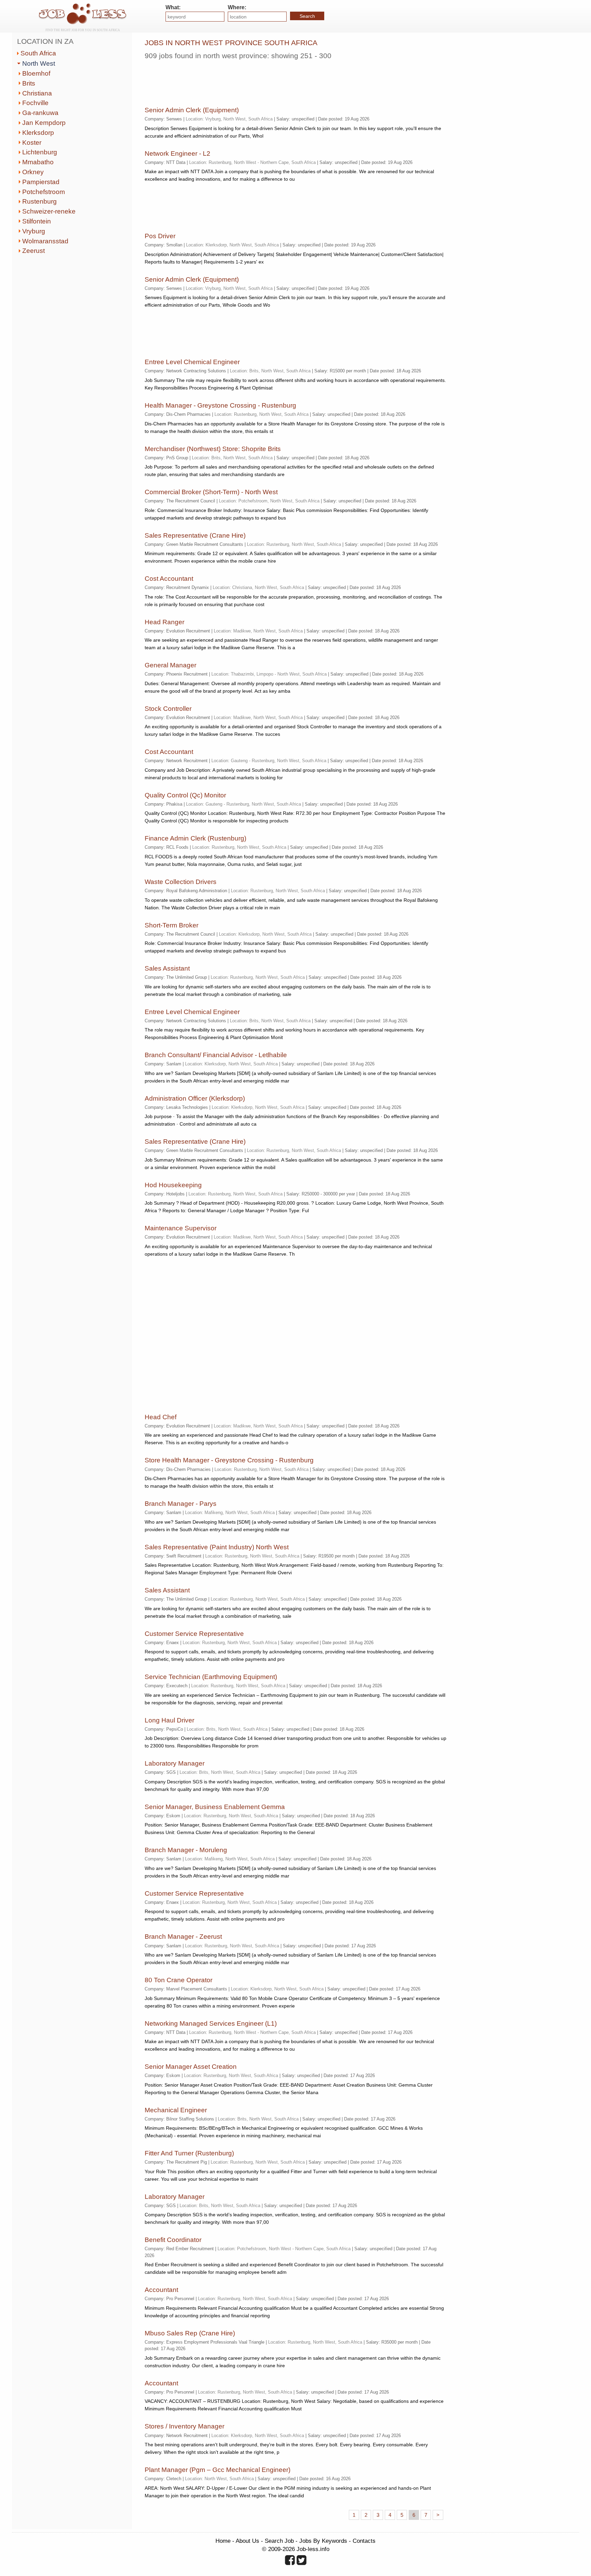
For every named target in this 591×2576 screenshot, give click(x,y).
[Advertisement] (269, 80)
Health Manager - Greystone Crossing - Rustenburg (220, 405)
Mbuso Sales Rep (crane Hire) (190, 2333)
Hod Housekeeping (173, 1185)
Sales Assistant (167, 968)
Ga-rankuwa (40, 113)
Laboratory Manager (175, 1763)
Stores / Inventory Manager (185, 2426)
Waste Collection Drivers (181, 882)
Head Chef (161, 1417)
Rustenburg (40, 201)
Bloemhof (36, 73)
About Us (247, 2541)
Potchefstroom (44, 192)
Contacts (364, 2541)
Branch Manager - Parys (181, 1504)
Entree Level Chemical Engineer (192, 362)
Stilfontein (37, 221)
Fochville (35, 103)
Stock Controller (168, 709)
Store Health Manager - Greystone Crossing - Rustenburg (229, 1460)
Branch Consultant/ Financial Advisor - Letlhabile (216, 1055)
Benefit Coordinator (173, 2240)
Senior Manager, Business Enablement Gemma (215, 1807)
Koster (32, 143)
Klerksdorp (38, 133)
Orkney (33, 172)
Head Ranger (165, 622)
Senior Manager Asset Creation (191, 2067)
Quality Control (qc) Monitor (185, 795)
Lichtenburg (40, 152)
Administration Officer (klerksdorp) (195, 1098)
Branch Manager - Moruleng (186, 1850)
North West (39, 63)
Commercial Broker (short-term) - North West (211, 492)
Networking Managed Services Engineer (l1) (211, 2023)
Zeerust (34, 251)
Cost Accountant (169, 579)
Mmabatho (38, 162)
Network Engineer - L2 (178, 153)
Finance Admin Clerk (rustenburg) (195, 838)
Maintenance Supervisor (181, 1228)
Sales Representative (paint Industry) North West (217, 1547)
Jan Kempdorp (44, 123)
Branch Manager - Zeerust (183, 1937)
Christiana (37, 93)
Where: (237, 7)
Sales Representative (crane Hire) (195, 535)
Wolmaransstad (45, 241)
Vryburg (34, 231)
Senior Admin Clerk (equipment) (192, 110)
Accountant (161, 2290)
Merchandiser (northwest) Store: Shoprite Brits (213, 449)
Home (223, 2541)
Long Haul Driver (169, 1720)
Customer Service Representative (194, 1634)
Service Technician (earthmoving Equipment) (211, 1677)
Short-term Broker (172, 925)
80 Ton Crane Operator (179, 1980)
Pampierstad (41, 182)
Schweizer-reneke (49, 211)
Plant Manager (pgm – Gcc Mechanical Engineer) (218, 2470)
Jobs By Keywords (323, 2541)
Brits (29, 83)
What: (173, 7)
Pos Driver (160, 236)
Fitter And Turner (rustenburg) (189, 2153)
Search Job (279, 2541)
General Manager (170, 665)
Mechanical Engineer (176, 2110)
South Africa (38, 53)
